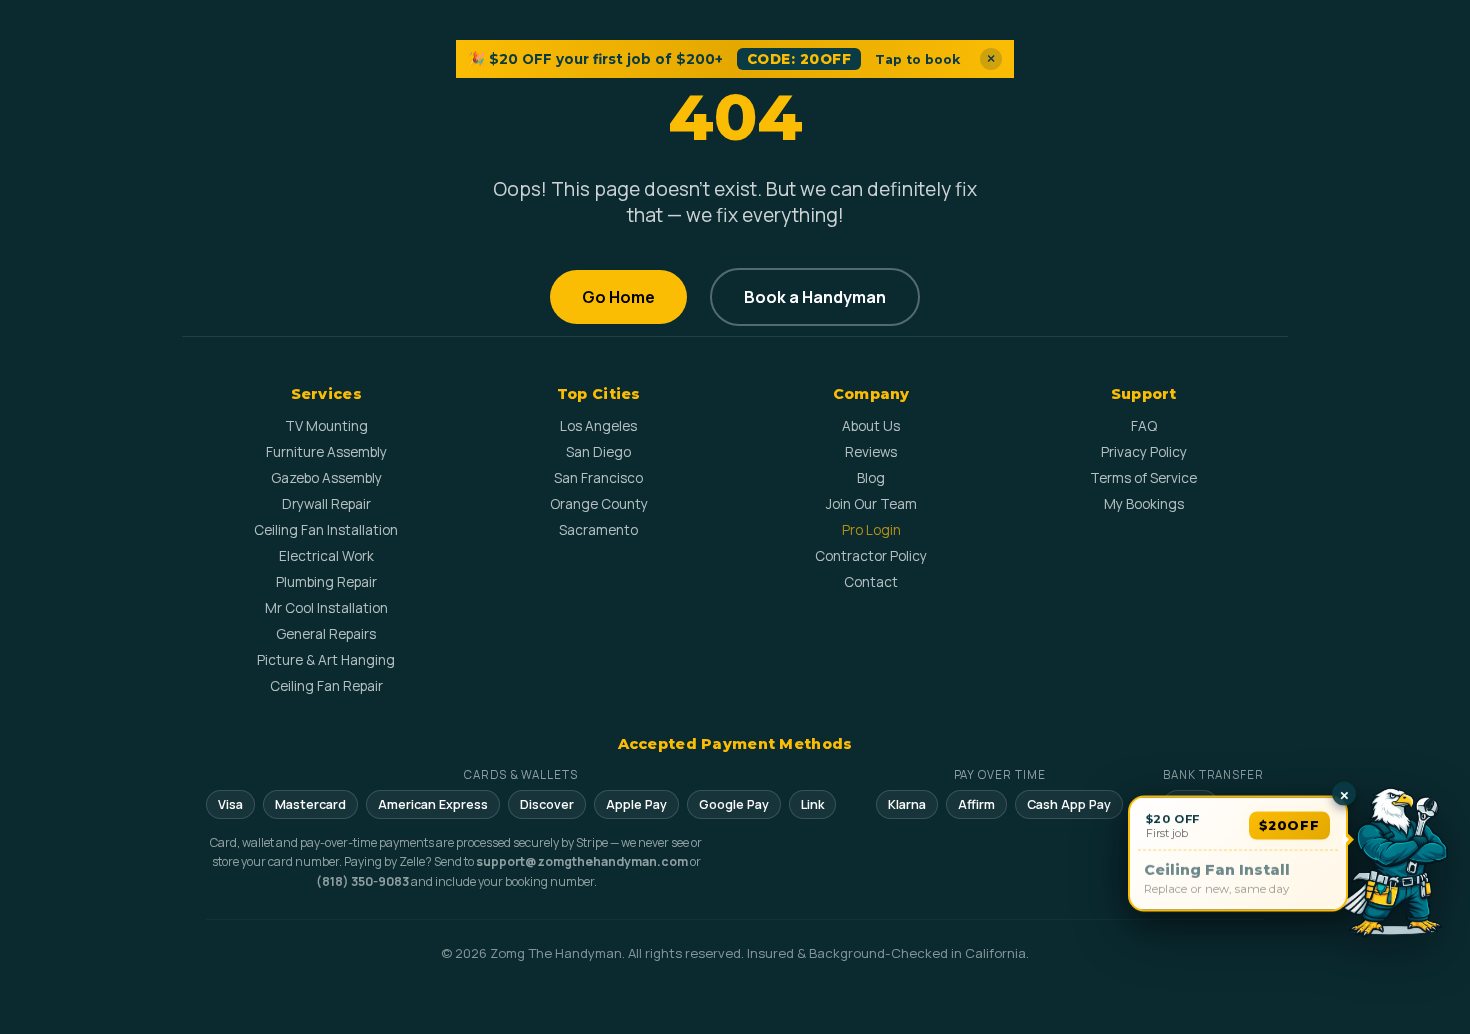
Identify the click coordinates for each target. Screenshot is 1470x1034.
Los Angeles (598, 426)
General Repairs (326, 634)
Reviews (871, 452)
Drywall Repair (326, 504)
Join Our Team (871, 504)
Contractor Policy (871, 556)
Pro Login (871, 530)
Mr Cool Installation (326, 608)
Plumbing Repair (326, 582)
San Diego (598, 452)
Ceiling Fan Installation (326, 530)
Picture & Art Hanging (326, 660)
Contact (871, 582)
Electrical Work (326, 556)
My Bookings (1144, 504)
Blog (871, 478)
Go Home (618, 297)
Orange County (599, 504)
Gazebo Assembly (326, 478)
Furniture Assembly (326, 452)
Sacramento (598, 530)
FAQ (1144, 426)
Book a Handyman (815, 297)
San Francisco (598, 478)
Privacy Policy (1144, 452)
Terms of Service (1143, 478)
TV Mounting (326, 426)
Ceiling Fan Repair (326, 686)
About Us (871, 426)
